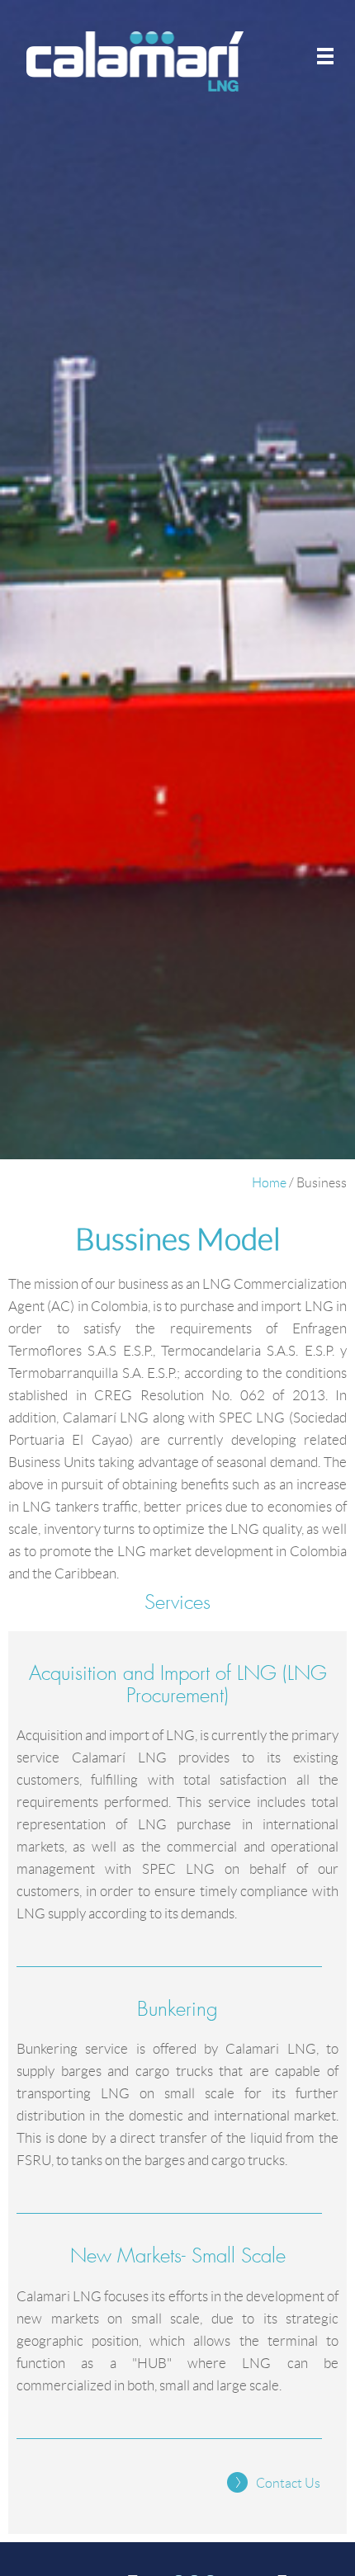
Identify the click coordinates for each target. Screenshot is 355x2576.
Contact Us (288, 2483)
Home (269, 1183)
